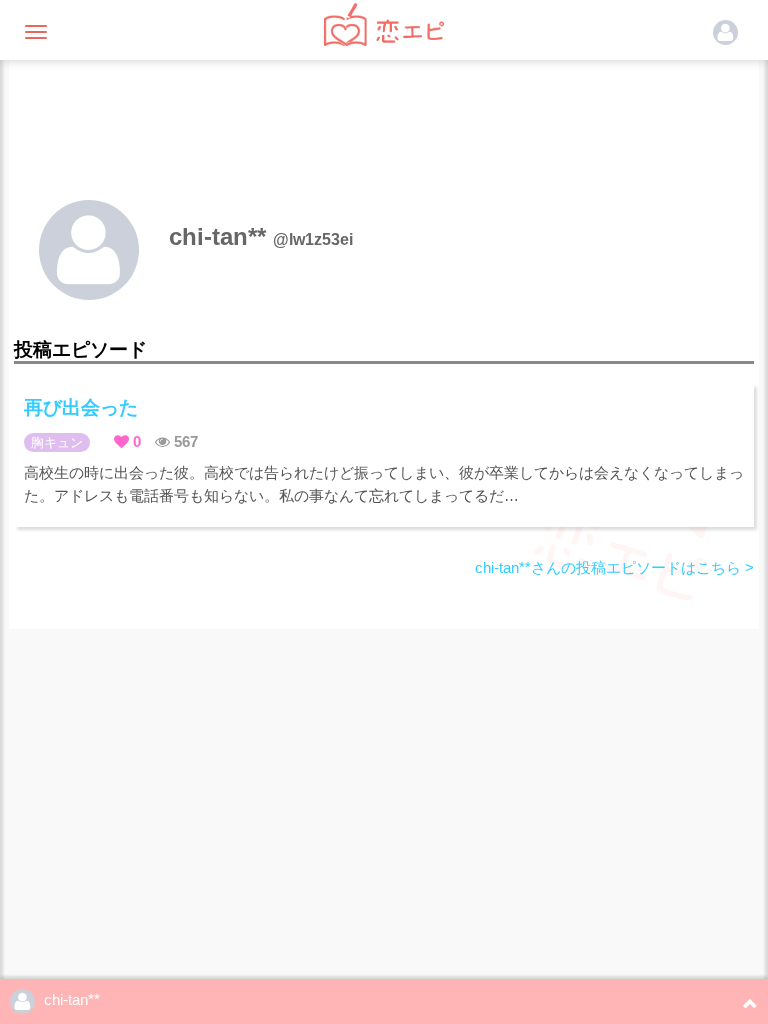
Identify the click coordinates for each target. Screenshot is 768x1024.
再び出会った (81, 407)
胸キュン (57, 442)
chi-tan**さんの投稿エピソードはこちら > (614, 567)
